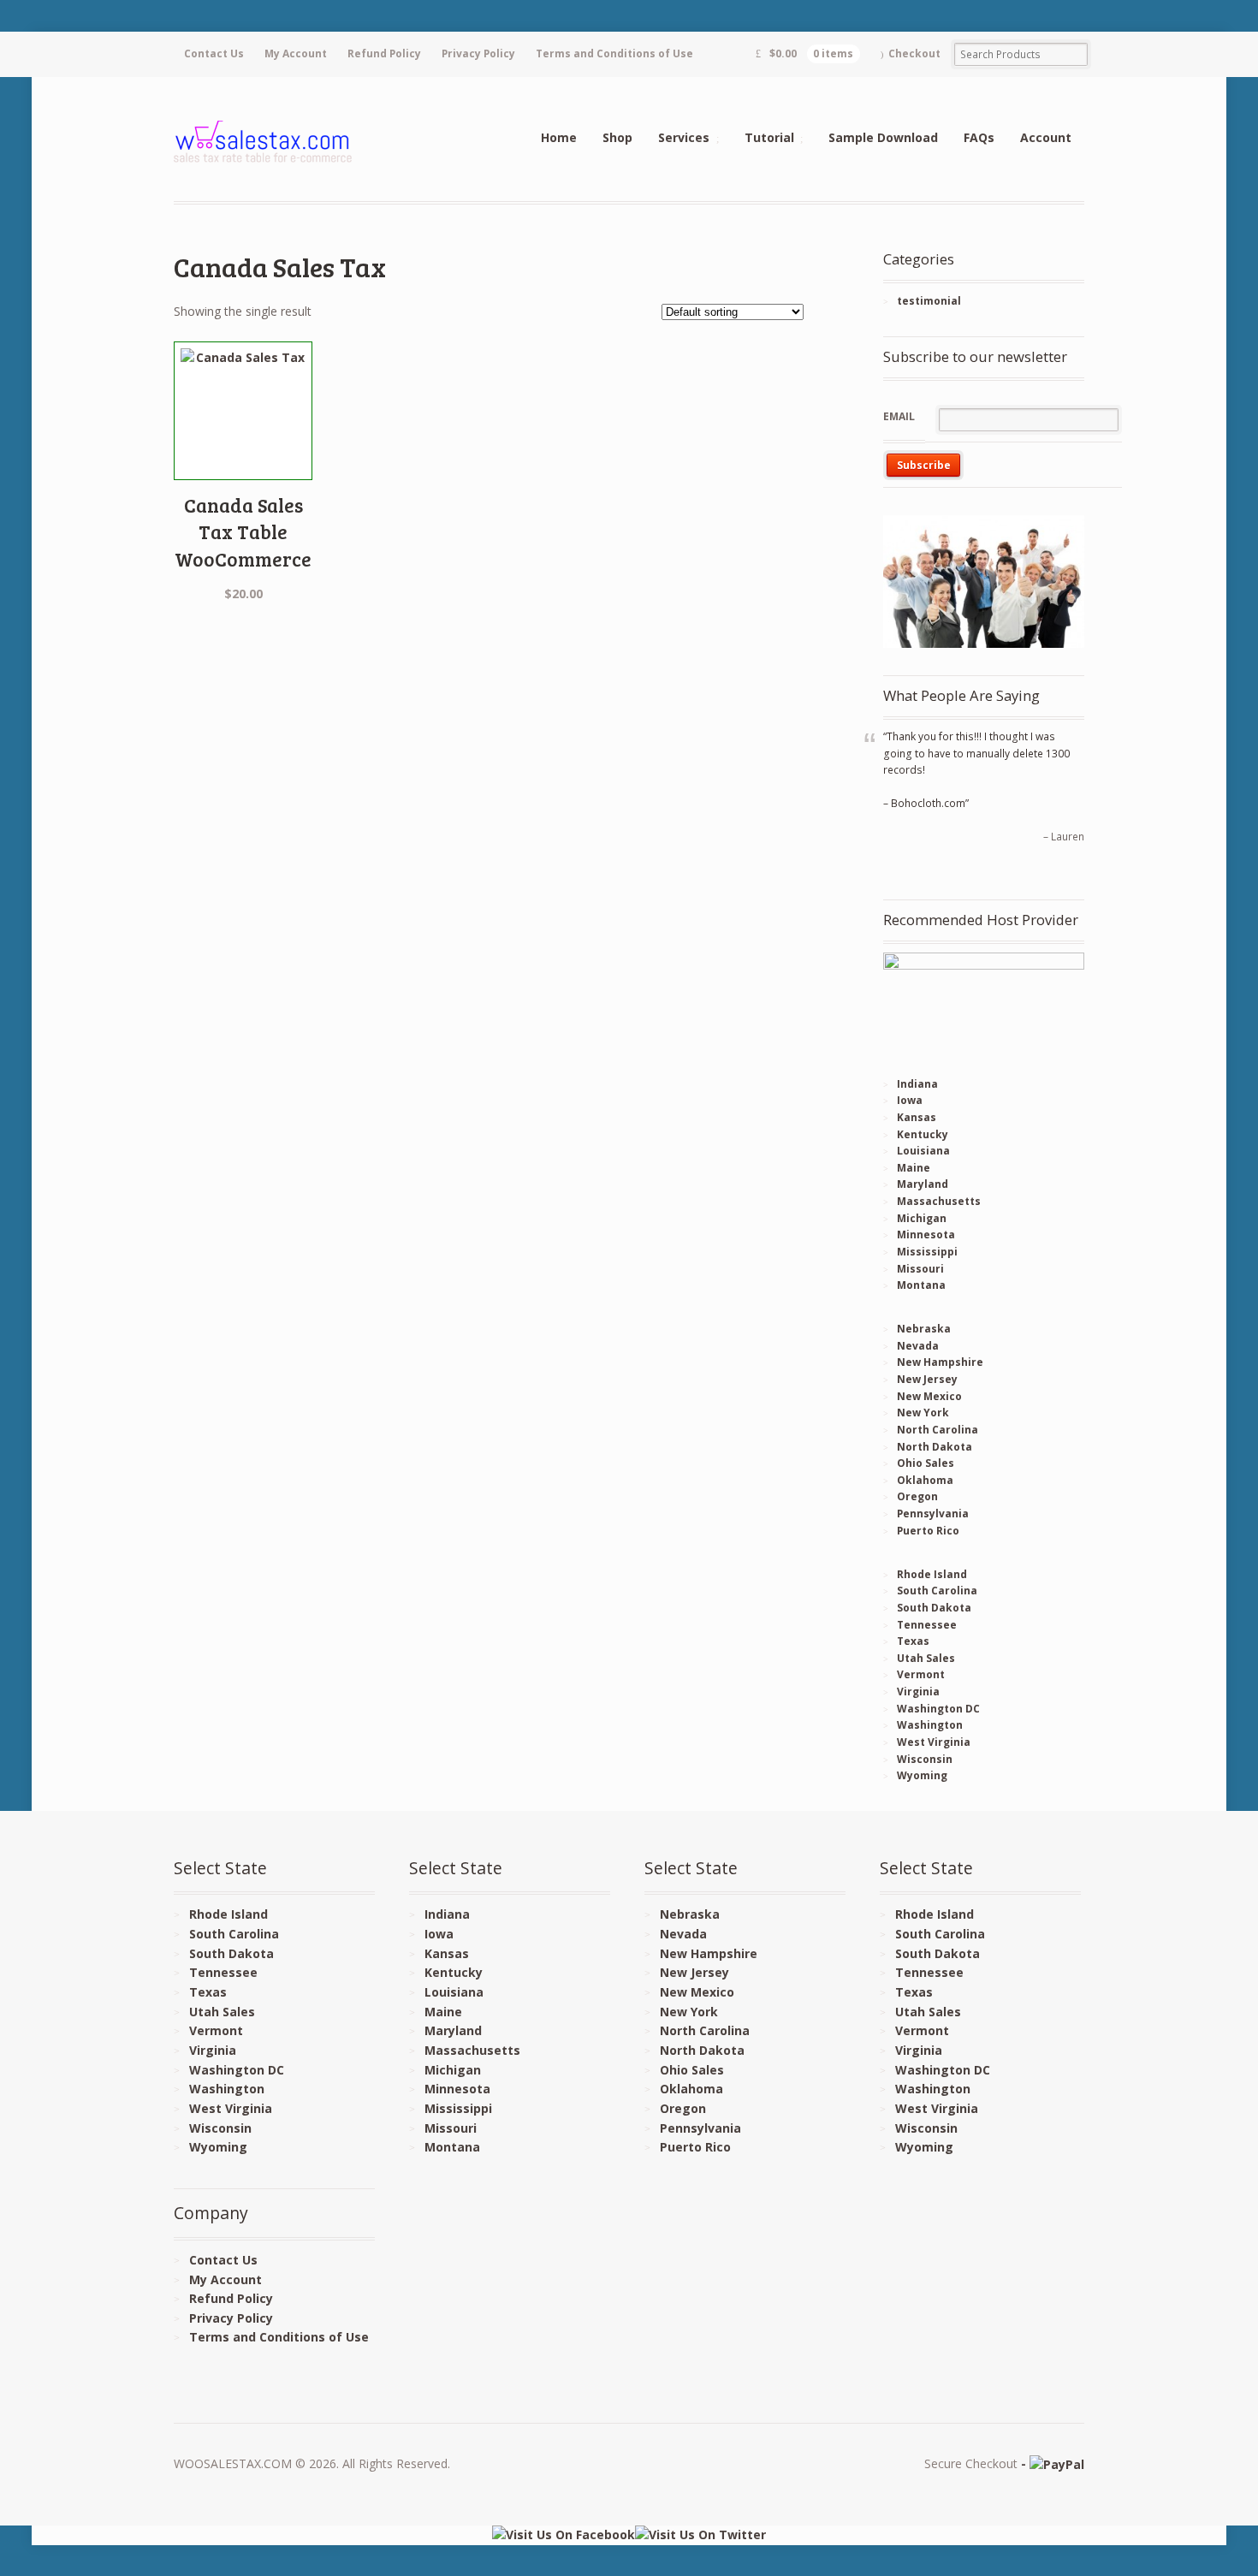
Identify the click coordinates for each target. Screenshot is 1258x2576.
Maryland (923, 1184)
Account (1046, 137)
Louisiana (923, 1151)
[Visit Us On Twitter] (700, 2534)
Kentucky (923, 1134)
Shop (617, 137)
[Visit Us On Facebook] (564, 2534)
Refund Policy (384, 53)
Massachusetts (939, 1201)
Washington (930, 1725)
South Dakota (934, 1608)
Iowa (910, 1100)
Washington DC (938, 1709)
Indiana (917, 1084)
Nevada (918, 1346)
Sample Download (883, 137)
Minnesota (926, 1235)
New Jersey (927, 1379)
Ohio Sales (926, 1463)
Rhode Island (932, 1574)
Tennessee (927, 1625)
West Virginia (934, 1742)
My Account (296, 53)
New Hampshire (940, 1362)
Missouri (920, 1269)
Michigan (922, 1218)
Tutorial (769, 137)
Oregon (917, 1496)
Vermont (921, 1674)
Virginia (918, 1692)
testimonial (929, 301)
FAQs (979, 137)
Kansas (917, 1117)
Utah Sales (926, 1658)
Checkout (914, 53)
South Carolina (937, 1591)
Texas (913, 1641)
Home (559, 137)
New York (923, 1413)
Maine (914, 1168)
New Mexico (929, 1396)
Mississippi (927, 1252)
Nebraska (924, 1329)
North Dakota (935, 1447)
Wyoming (922, 1775)
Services (684, 137)
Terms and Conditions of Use (614, 53)
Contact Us (214, 53)
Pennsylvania (933, 1514)
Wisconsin (925, 1759)
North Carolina (938, 1430)
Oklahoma (925, 1480)
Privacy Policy (478, 53)
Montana (921, 1285)
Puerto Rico (928, 1531)
